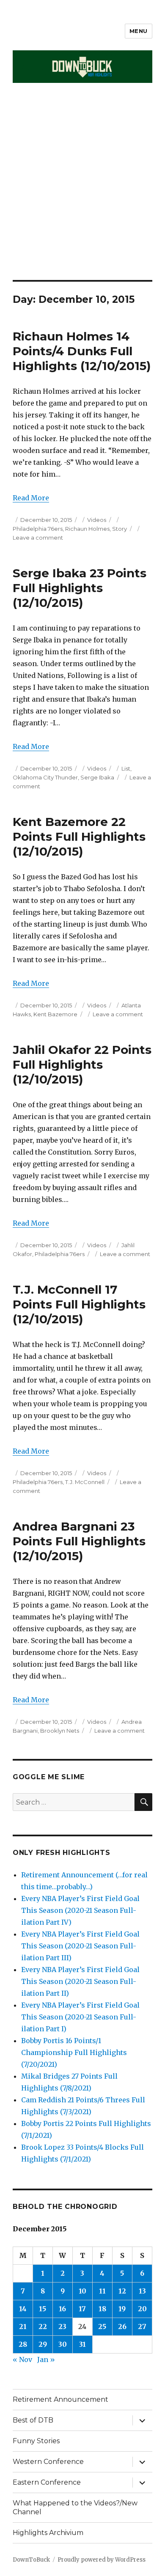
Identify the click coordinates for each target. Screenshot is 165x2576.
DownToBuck (31, 2560)
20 (142, 2309)
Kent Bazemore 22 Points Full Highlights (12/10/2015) (79, 837)
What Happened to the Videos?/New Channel (75, 2507)
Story (120, 529)
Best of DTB (33, 2420)
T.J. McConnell (85, 1482)
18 (102, 2309)
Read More (31, 498)
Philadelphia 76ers (38, 529)
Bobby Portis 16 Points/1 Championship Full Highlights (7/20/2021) (74, 2052)
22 (43, 2326)
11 (102, 2291)
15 (43, 2309)
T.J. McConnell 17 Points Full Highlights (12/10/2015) (79, 1304)
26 (122, 2326)
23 (62, 2326)
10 (82, 2291)
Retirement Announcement (60, 2399)
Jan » (46, 2359)
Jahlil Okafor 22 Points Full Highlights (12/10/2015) (82, 1064)
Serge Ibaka (97, 777)
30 (63, 2344)
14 (23, 2309)
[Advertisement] (82, 193)
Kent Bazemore (55, 1014)
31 (82, 2344)
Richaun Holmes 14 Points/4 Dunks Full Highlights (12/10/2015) (82, 351)
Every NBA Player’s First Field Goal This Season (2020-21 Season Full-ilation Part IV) (80, 1910)
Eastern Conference (47, 2482)
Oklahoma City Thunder (45, 777)
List (126, 768)
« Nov (22, 2359)
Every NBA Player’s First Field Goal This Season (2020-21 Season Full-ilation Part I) (80, 2017)
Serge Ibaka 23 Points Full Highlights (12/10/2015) (80, 588)
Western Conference (48, 2462)
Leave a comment (38, 538)
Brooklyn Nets (60, 1731)
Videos (97, 520)
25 (102, 2326)
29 (43, 2344)
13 (142, 2291)
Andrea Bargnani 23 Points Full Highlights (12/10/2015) (79, 1541)
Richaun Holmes (87, 529)
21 (23, 2326)
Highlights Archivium (48, 2533)
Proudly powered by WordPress (102, 2560)
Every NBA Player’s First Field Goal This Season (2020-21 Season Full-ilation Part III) (80, 1946)
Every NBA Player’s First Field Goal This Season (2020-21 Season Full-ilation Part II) (80, 1981)
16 (62, 2309)
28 (23, 2344)
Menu (139, 31)
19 (122, 2309)
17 (82, 2309)
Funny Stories (36, 2441)
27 (142, 2326)
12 (122, 2291)
